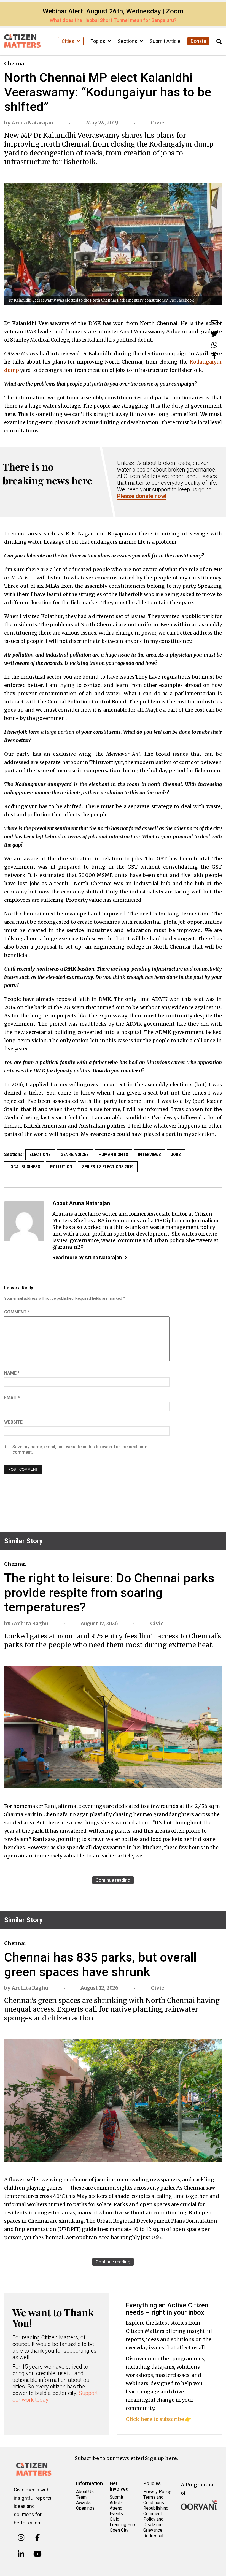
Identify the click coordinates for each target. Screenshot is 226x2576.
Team (81, 2497)
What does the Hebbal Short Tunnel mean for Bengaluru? (113, 20)
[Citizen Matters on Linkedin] (21, 2554)
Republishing (156, 2508)
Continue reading (113, 1880)
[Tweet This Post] (214, 334)
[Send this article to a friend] (214, 323)
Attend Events (116, 2511)
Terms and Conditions (154, 2500)
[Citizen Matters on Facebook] (38, 2538)
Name (12, 1373)
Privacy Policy (157, 2492)
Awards (83, 2503)
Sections (128, 41)
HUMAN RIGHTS (113, 1155)
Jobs (176, 1155)
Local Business (24, 1167)
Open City (119, 2530)
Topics (98, 41)
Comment (17, 1312)
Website (13, 1422)
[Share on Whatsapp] (214, 345)
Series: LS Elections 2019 (108, 1167)
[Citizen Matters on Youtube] (38, 2554)
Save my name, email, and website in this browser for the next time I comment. (81, 1449)
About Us (85, 2492)
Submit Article (165, 41)
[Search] (219, 42)
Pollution (61, 1167)
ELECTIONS (40, 1155)
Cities (69, 41)
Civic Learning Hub (122, 2522)
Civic (157, 123)
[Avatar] (24, 1221)
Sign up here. (162, 2458)
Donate (198, 41)
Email (12, 1398)
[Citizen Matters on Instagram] (21, 2538)
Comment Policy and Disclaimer (154, 2519)
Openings (85, 2508)
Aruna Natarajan (32, 123)
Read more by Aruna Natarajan (87, 1257)
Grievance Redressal (153, 2533)
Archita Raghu (30, 1623)
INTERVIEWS (150, 1155)
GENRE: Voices (75, 1155)
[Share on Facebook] (214, 356)
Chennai (15, 63)
